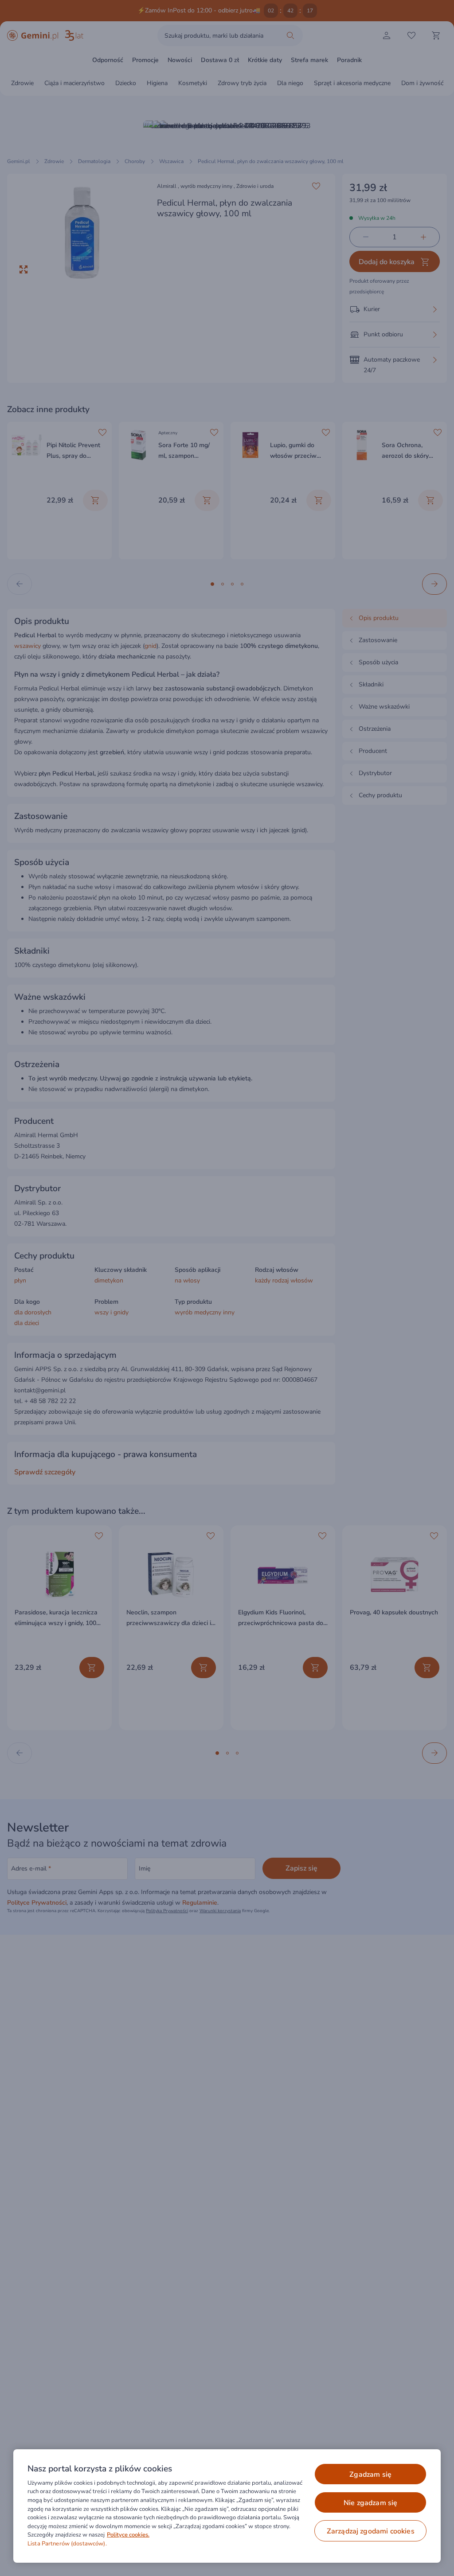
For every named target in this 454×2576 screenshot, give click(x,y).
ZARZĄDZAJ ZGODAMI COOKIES (371, 2531)
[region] (227, 2506)
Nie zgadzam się (370, 2503)
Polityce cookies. (128, 2535)
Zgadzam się (370, 2475)
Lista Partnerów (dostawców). (67, 2544)
